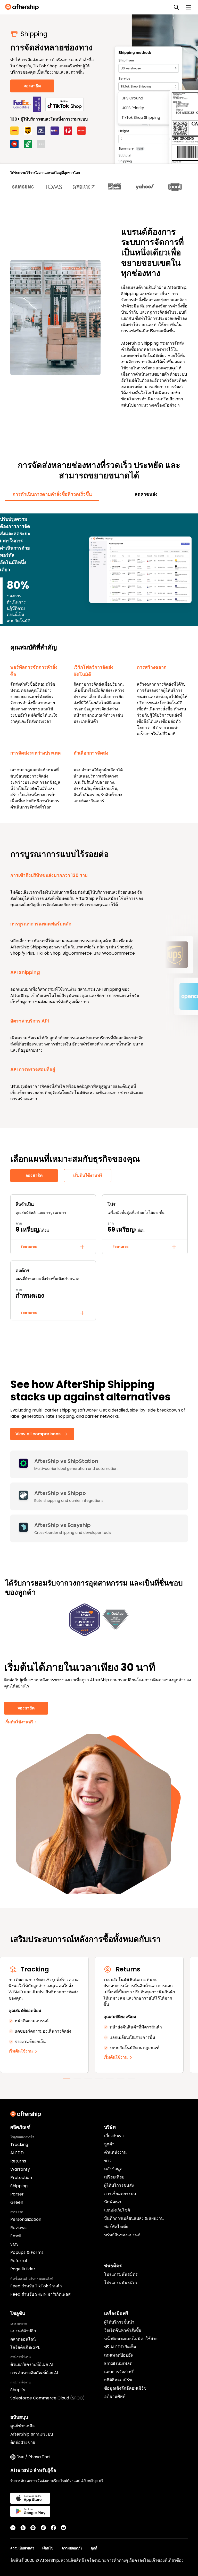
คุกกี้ (94, 2548)
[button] (53, 1247)
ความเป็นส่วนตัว (22, 2548)
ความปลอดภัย (72, 2548)
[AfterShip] (23, 7)
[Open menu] (188, 7)
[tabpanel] (99, 659)
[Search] (176, 7)
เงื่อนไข (48, 2548)
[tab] (52, 494)
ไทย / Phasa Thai (34, 2457)
